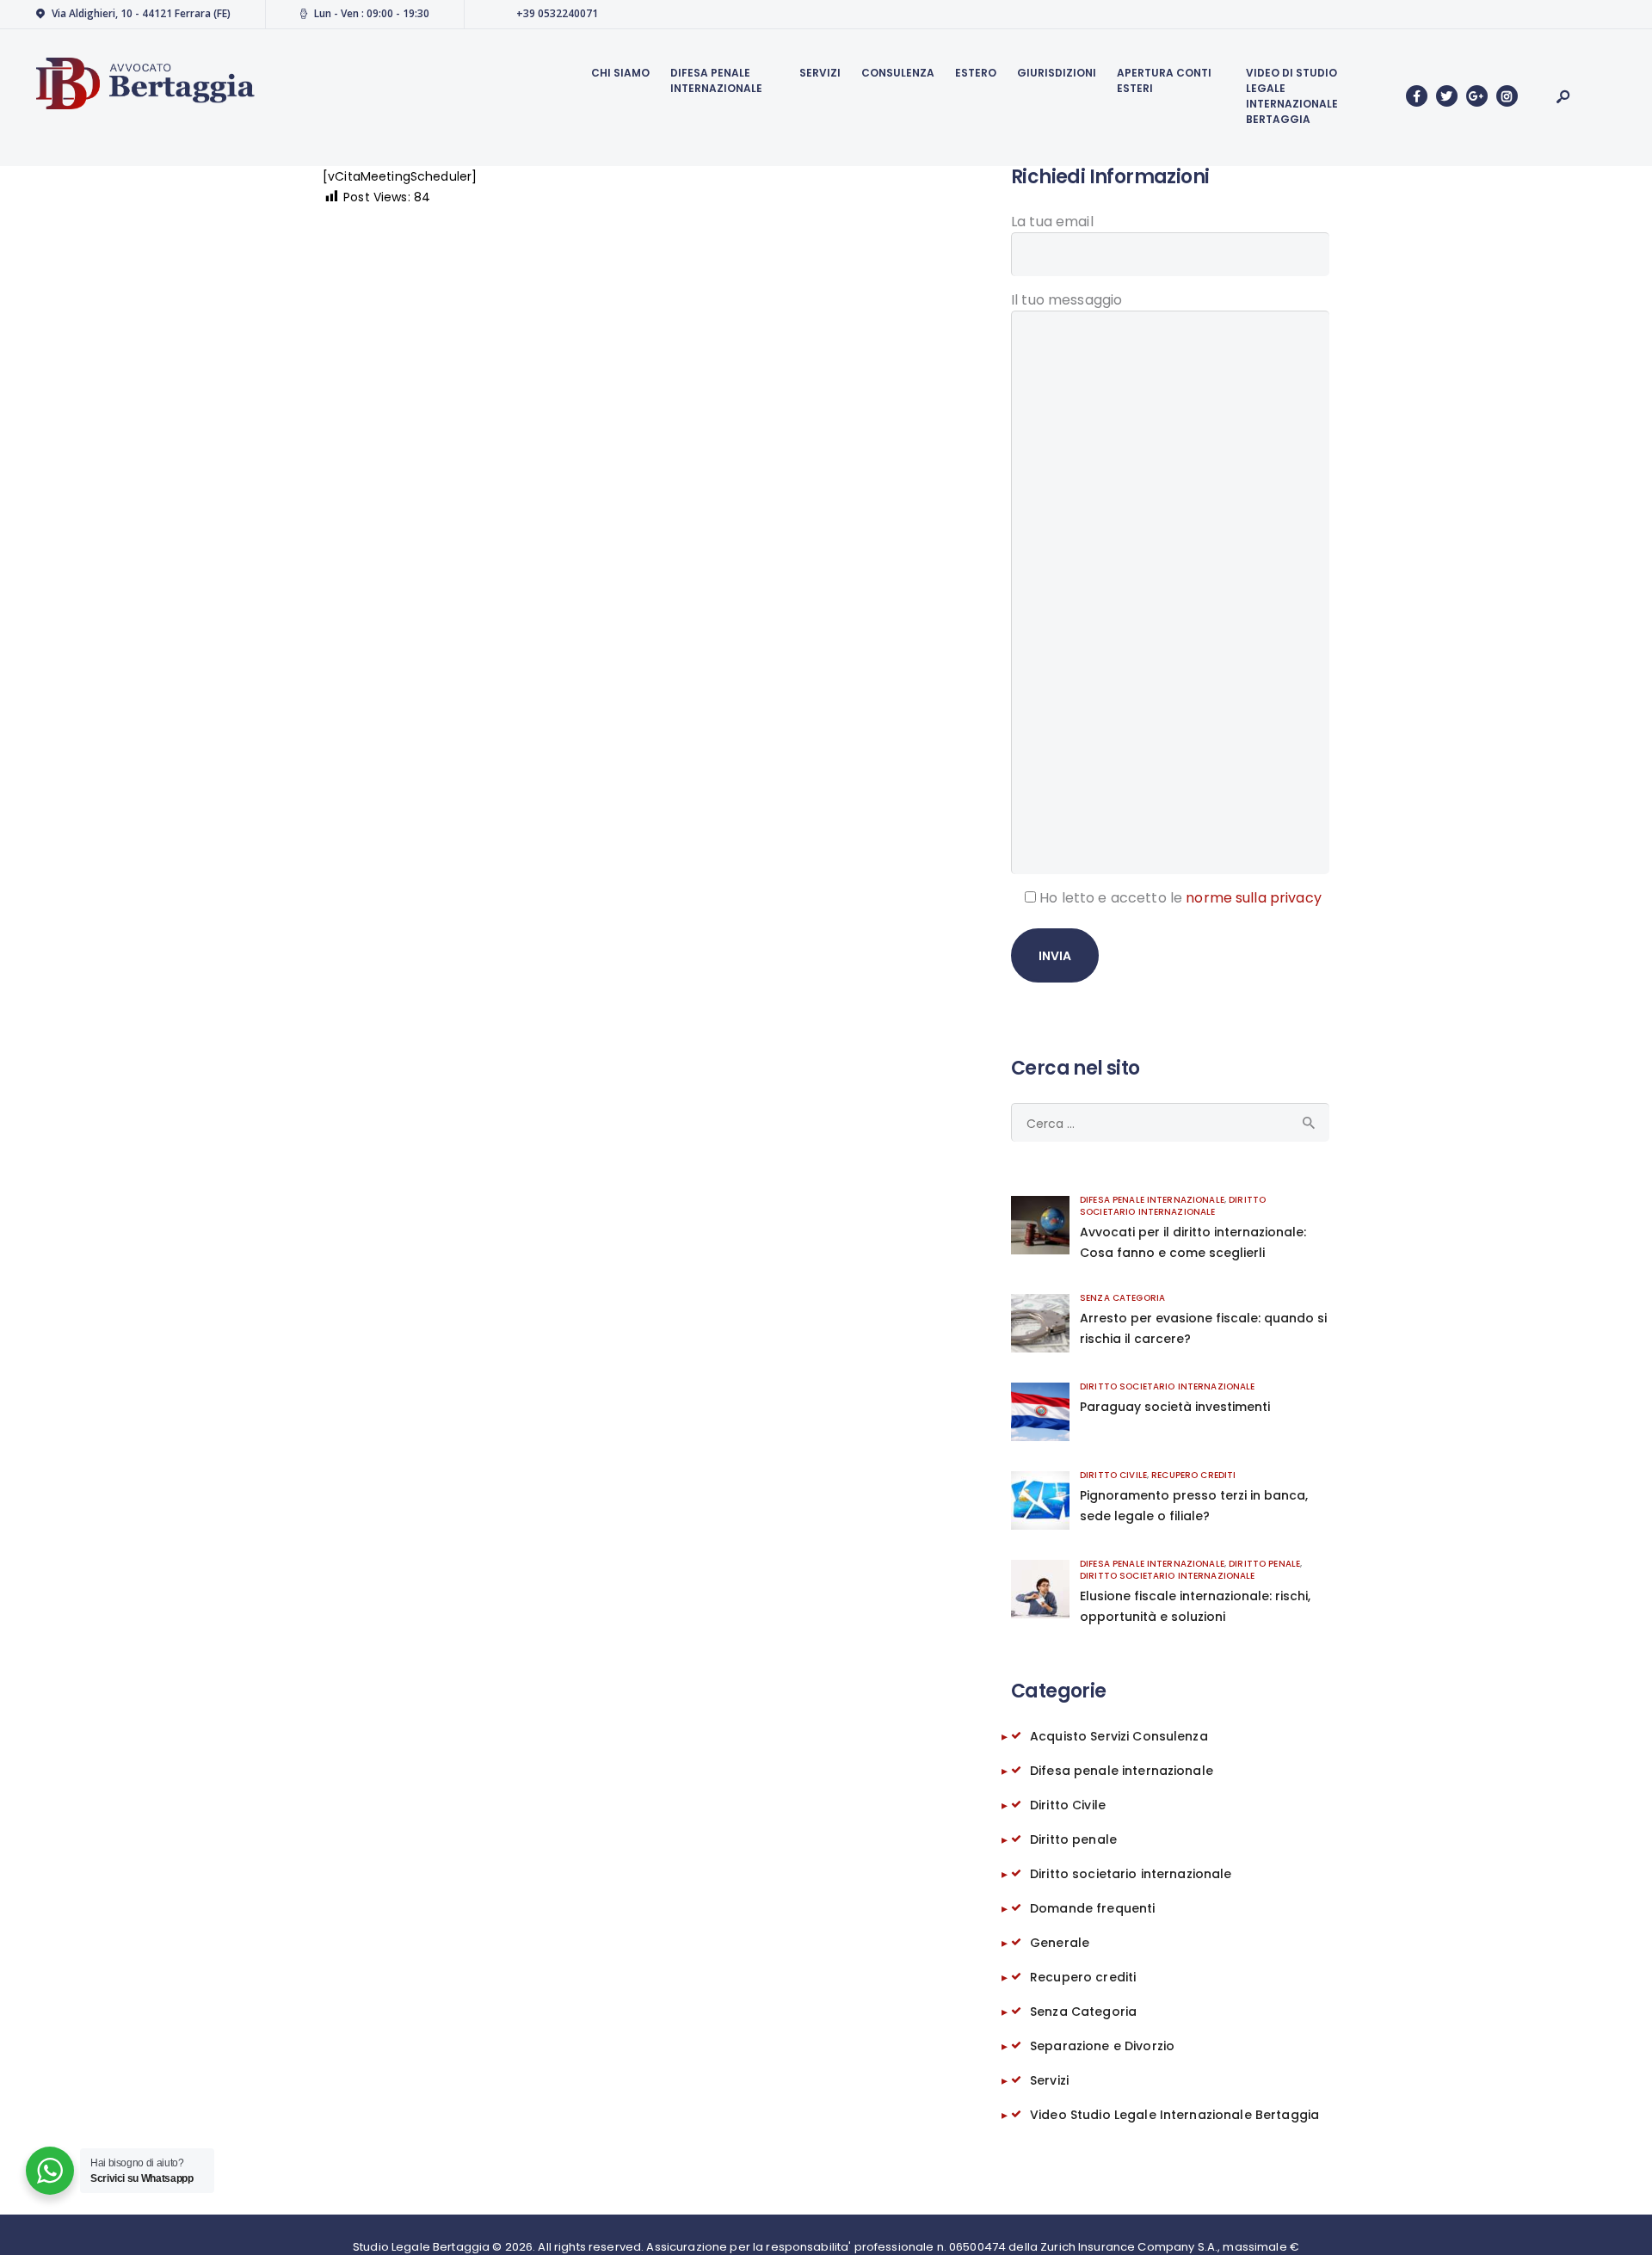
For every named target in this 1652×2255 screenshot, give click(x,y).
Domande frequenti (1092, 1908)
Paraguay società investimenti (1175, 1407)
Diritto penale (1264, 1564)
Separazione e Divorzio (1102, 2046)
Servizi (1049, 2080)
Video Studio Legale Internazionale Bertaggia (1174, 2115)
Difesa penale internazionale (1152, 1200)
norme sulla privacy (1254, 898)
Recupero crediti (1193, 1475)
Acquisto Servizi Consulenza (1119, 1736)
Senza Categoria (1122, 1298)
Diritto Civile (1113, 1475)
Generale (1060, 1943)
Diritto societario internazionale (1173, 1206)
